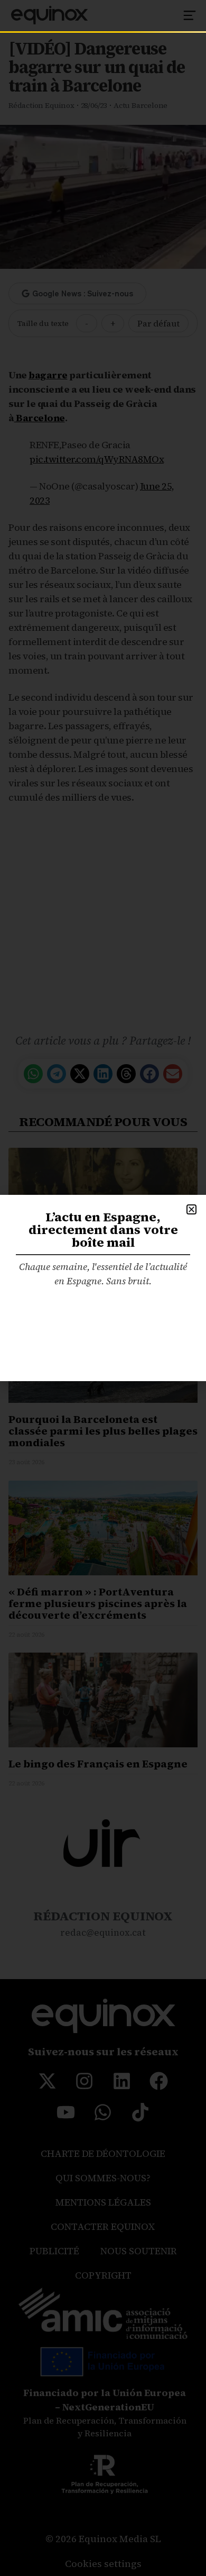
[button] (191, 1209)
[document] (103, 1288)
